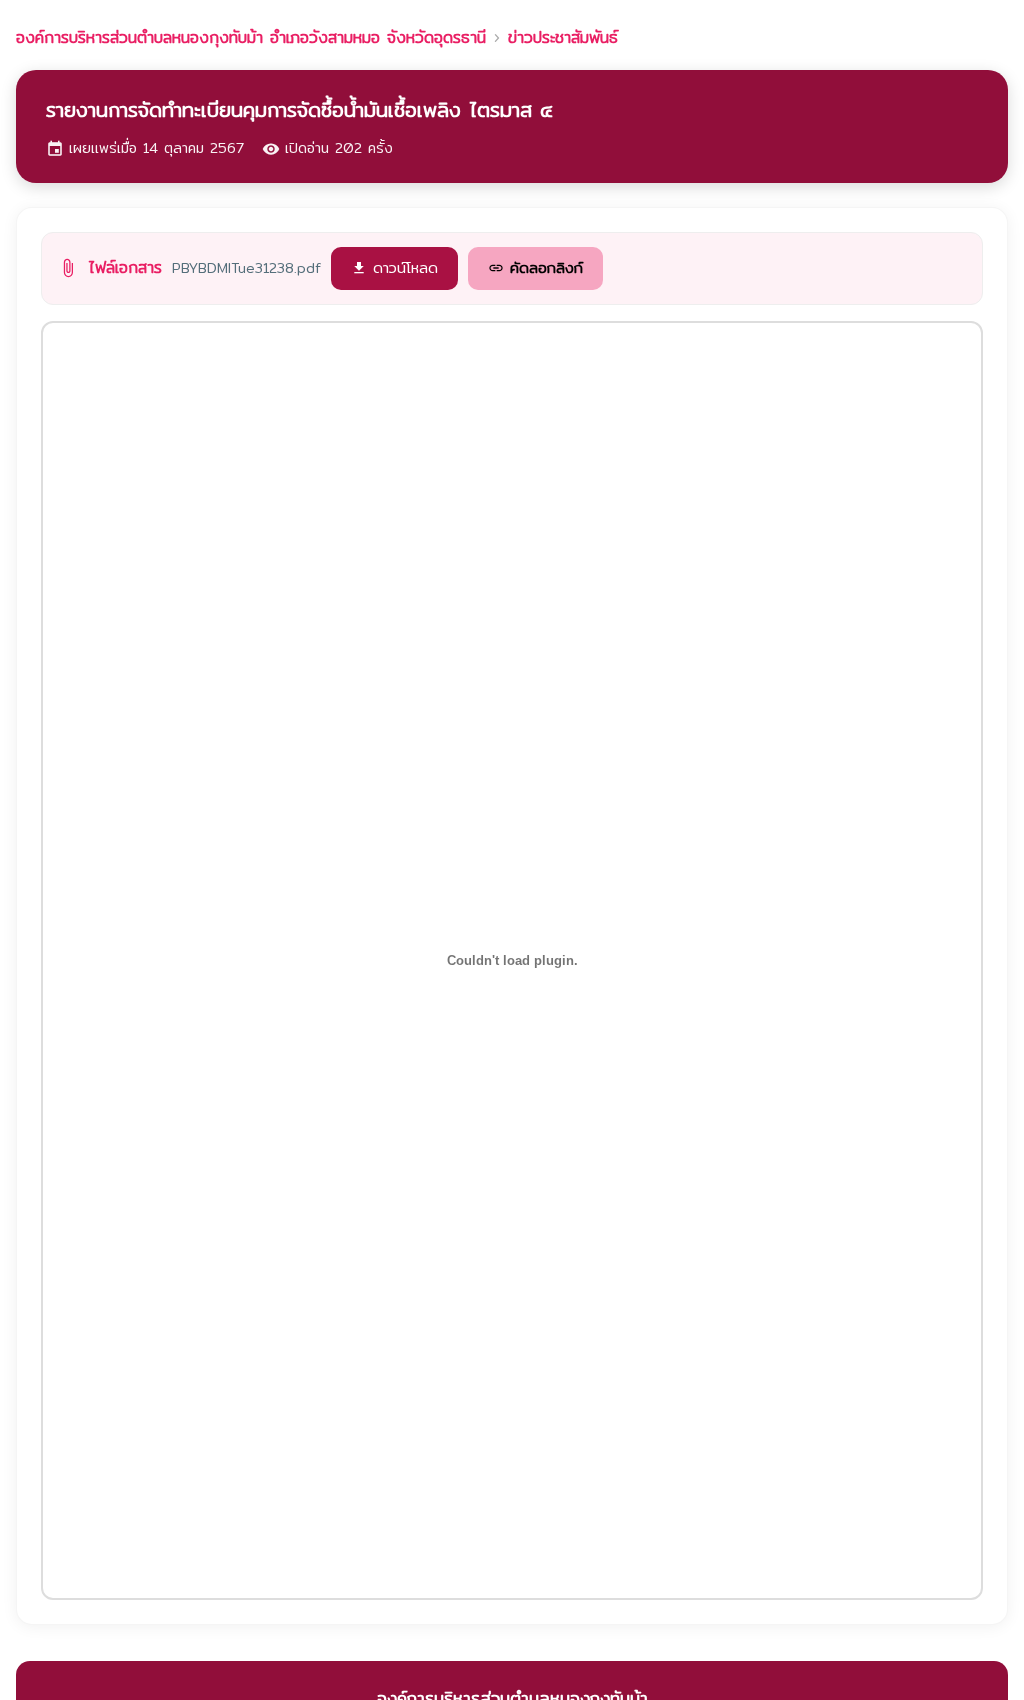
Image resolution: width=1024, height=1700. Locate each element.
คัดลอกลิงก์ (535, 267)
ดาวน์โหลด (394, 267)
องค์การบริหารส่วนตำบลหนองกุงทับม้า (251, 38)
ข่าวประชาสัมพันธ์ (563, 38)
